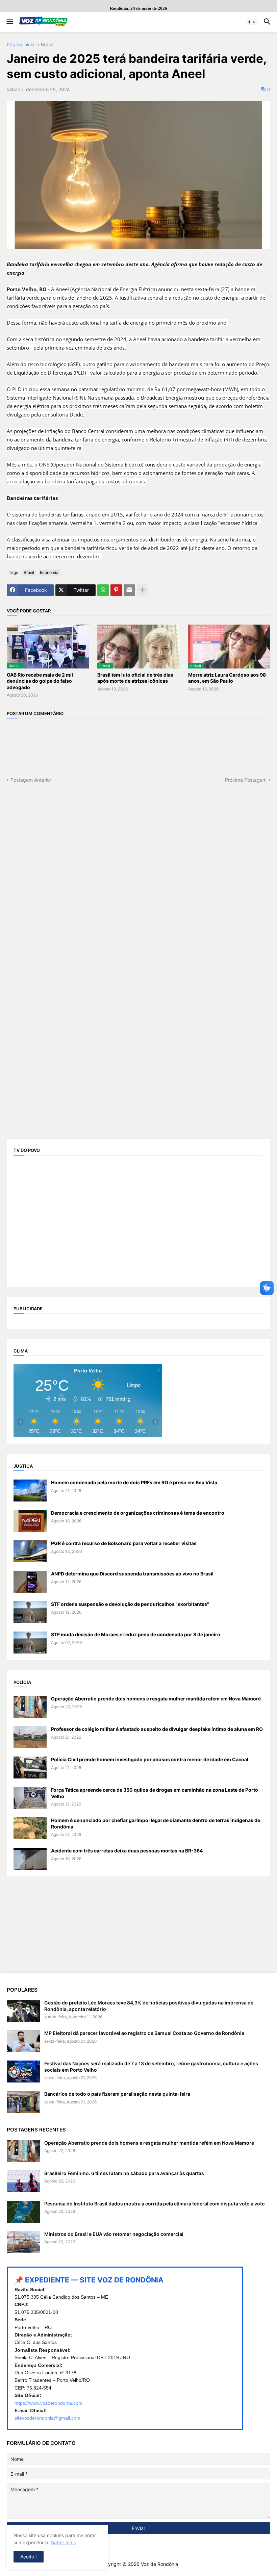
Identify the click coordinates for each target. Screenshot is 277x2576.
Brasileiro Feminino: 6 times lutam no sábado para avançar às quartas (124, 2173)
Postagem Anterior (31, 780)
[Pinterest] (116, 590)
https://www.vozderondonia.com (48, 2403)
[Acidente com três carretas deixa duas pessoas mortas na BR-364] (30, 1859)
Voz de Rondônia (159, 2564)
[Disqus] (138, 868)
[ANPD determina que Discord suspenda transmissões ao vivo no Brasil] (30, 1582)
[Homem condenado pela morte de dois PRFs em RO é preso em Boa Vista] (30, 1491)
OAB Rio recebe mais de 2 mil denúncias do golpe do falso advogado (40, 681)
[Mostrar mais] (143, 590)
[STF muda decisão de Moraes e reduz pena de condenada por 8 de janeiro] (30, 1643)
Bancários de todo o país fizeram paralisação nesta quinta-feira (117, 2094)
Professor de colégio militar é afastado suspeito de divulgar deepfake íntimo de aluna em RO (157, 1729)
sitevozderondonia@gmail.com (47, 2418)
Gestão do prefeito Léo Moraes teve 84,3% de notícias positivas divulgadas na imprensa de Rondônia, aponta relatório (149, 2006)
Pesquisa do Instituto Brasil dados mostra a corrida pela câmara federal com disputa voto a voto (155, 2204)
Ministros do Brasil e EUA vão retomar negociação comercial (114, 2234)
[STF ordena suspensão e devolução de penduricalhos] (30, 1612)
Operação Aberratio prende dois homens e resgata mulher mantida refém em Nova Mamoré (156, 1699)
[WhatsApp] (103, 590)
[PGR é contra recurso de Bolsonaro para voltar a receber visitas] (30, 1551)
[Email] (129, 590)
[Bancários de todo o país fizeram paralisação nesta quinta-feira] (23, 2102)
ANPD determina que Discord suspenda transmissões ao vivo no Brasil (132, 1574)
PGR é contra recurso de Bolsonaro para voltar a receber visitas (124, 1543)
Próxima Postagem (246, 780)
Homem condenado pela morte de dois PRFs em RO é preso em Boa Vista (134, 1482)
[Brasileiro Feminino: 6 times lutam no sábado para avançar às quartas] (23, 2181)
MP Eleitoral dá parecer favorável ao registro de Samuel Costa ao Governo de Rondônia (144, 2033)
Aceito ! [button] (29, 2557)
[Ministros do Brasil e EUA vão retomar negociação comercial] (23, 2242)
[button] (9, 22)
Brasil (47, 45)
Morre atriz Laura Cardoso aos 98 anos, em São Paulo (227, 678)
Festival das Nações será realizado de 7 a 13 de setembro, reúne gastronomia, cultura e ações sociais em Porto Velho (151, 2066)
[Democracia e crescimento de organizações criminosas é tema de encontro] (30, 1521)
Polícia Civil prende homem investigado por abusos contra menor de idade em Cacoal (150, 1759)
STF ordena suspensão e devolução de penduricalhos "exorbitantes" (130, 1604)
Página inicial (21, 45)
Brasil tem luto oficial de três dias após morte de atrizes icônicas (135, 678)
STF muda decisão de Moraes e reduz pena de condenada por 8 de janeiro (136, 1634)
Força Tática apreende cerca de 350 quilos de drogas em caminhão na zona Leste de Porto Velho (155, 1793)
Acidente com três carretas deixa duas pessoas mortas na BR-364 (127, 1851)
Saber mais (63, 2542)
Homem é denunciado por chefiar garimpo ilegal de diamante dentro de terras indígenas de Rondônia (156, 1823)
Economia (49, 572)
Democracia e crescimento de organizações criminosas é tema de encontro (138, 1513)
